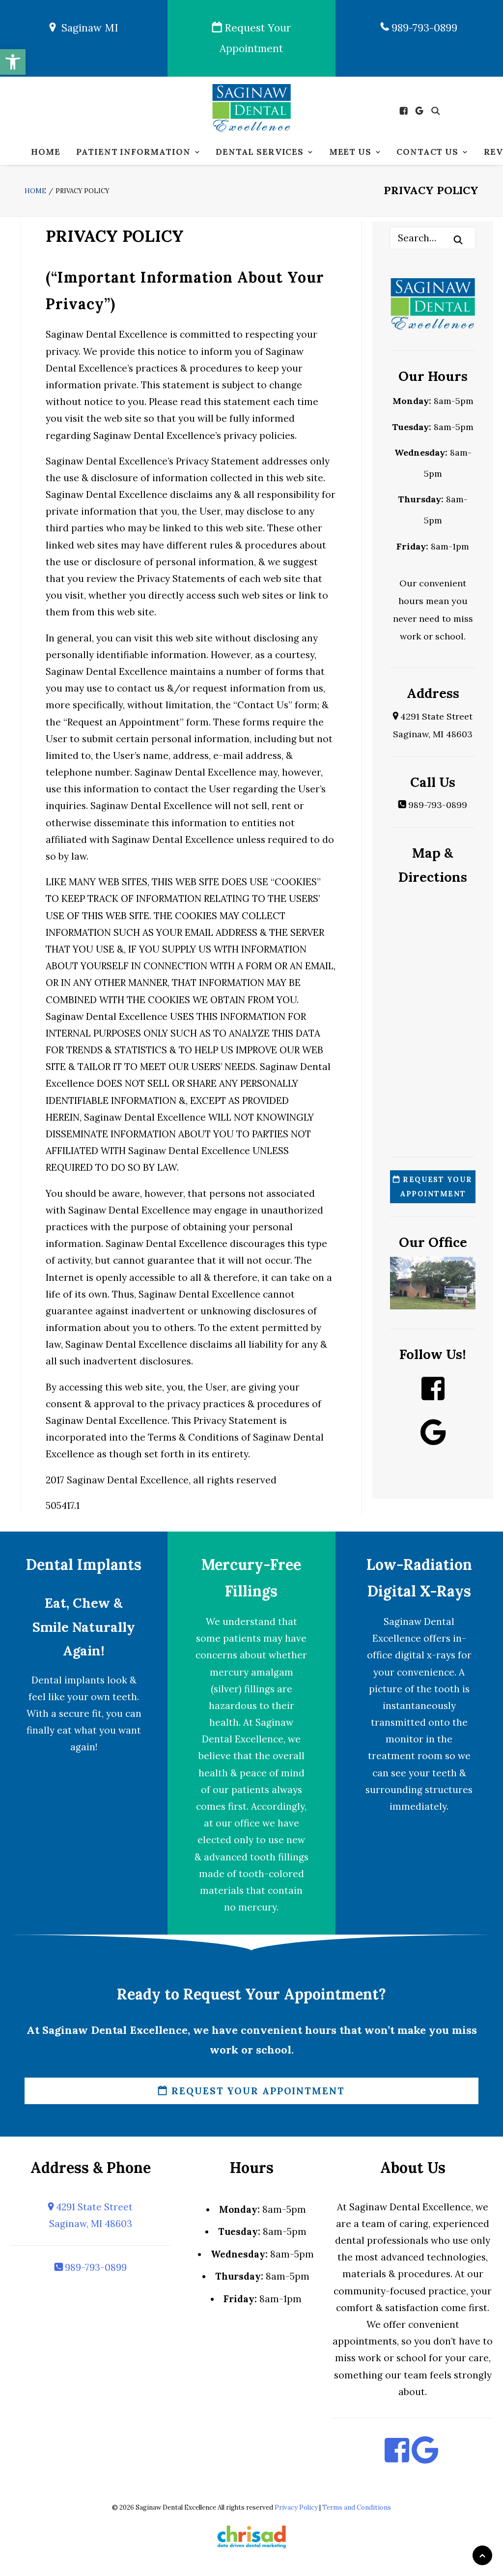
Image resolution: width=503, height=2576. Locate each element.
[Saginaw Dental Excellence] (251, 109)
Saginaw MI (87, 28)
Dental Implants (84, 1564)
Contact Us (427, 152)
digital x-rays (425, 1655)
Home (45, 152)
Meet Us (350, 152)
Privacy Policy (296, 2507)
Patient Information (133, 152)
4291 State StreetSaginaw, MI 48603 (91, 2215)
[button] (13, 62)
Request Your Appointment (255, 38)
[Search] (433, 238)
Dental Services (260, 152)
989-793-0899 (423, 28)
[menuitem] (45, 152)
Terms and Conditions (357, 2507)
